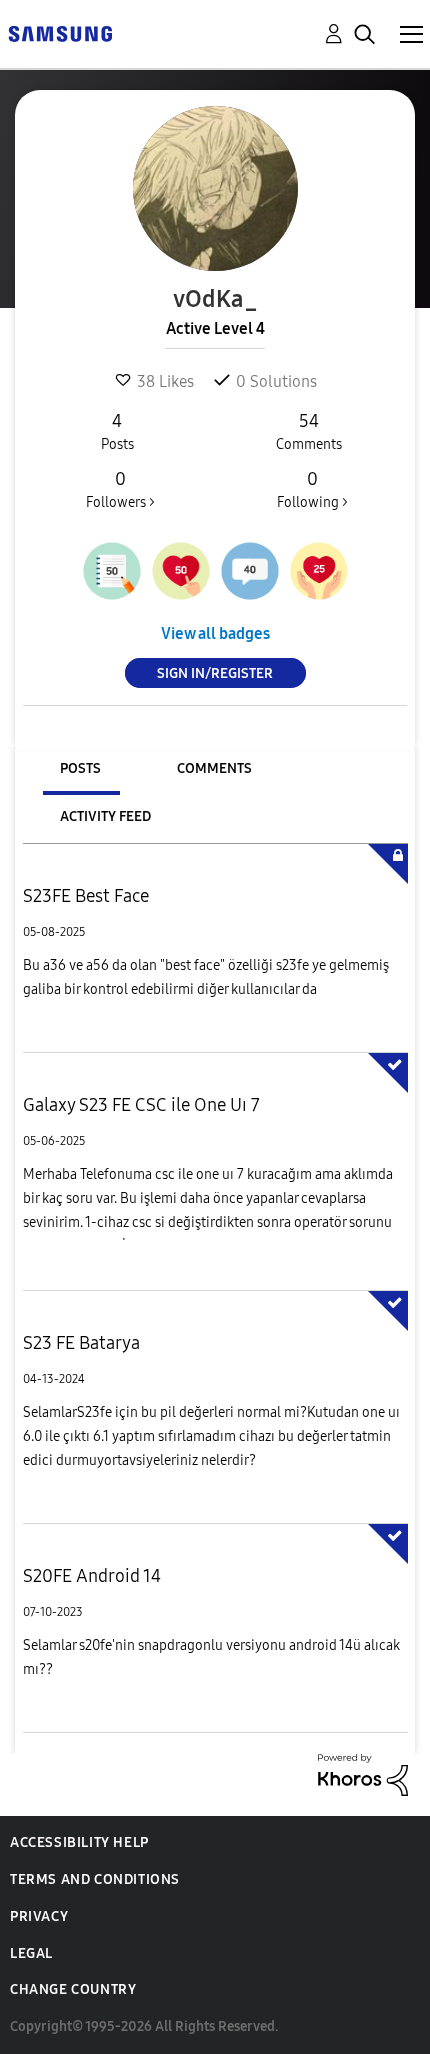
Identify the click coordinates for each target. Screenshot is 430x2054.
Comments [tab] (214, 768)
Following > (312, 489)
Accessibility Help (79, 1842)
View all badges (215, 633)
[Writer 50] (112, 571)
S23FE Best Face (86, 896)
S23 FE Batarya (81, 1343)
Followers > (120, 489)
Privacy (39, 1916)
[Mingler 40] (250, 571)
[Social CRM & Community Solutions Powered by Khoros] (363, 1773)
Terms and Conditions (95, 1879)
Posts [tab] (80, 768)
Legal (31, 1953)
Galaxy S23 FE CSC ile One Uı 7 (141, 1105)
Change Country (73, 1989)
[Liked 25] (319, 571)
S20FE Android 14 (92, 1576)
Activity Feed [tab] (105, 816)
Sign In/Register (215, 673)
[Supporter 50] (181, 571)
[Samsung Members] (60, 32)
